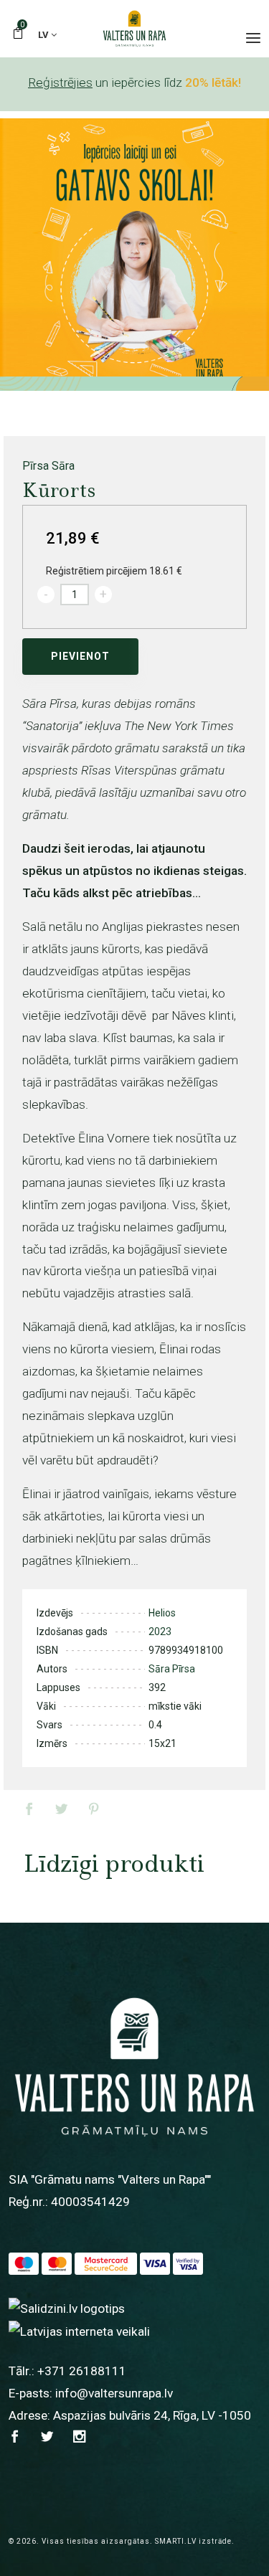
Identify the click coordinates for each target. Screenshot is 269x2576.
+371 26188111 (82, 2371)
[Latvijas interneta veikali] (79, 2331)
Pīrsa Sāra (48, 466)
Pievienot (80, 656)
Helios (162, 1613)
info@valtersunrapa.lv (114, 2393)
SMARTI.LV (176, 2541)
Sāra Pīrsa (172, 1669)
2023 (160, 1632)
